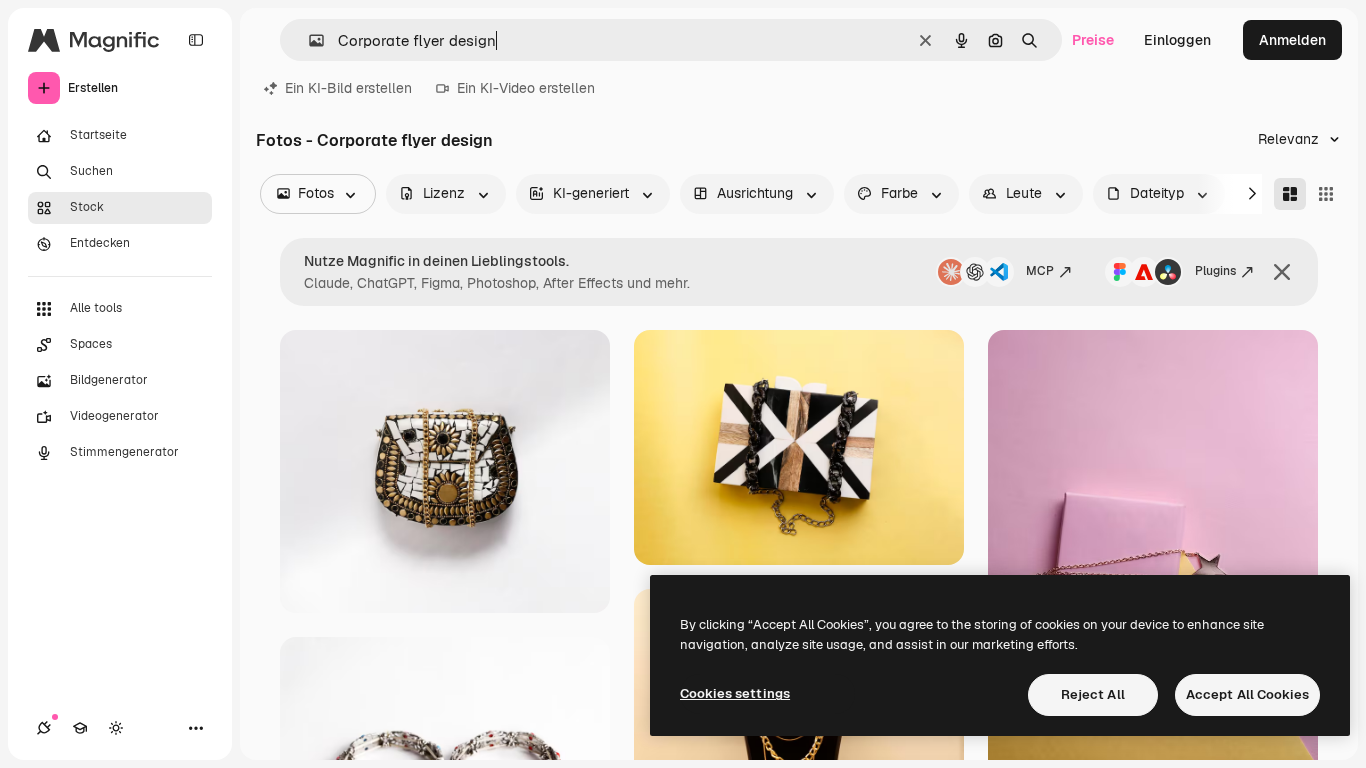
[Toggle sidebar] (196, 40)
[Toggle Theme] (116, 728)
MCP (1040, 271)
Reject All (1093, 694)
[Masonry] (1290, 194)
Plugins (1215, 271)
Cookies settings (735, 693)
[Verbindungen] (44, 728)
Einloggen (1177, 40)
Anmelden (1292, 40)
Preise (1093, 40)
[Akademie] (80, 728)
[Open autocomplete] (308, 40)
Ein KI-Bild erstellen (348, 88)
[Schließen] (1282, 272)
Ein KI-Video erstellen (526, 88)
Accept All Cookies (1247, 694)
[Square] (1326, 194)
